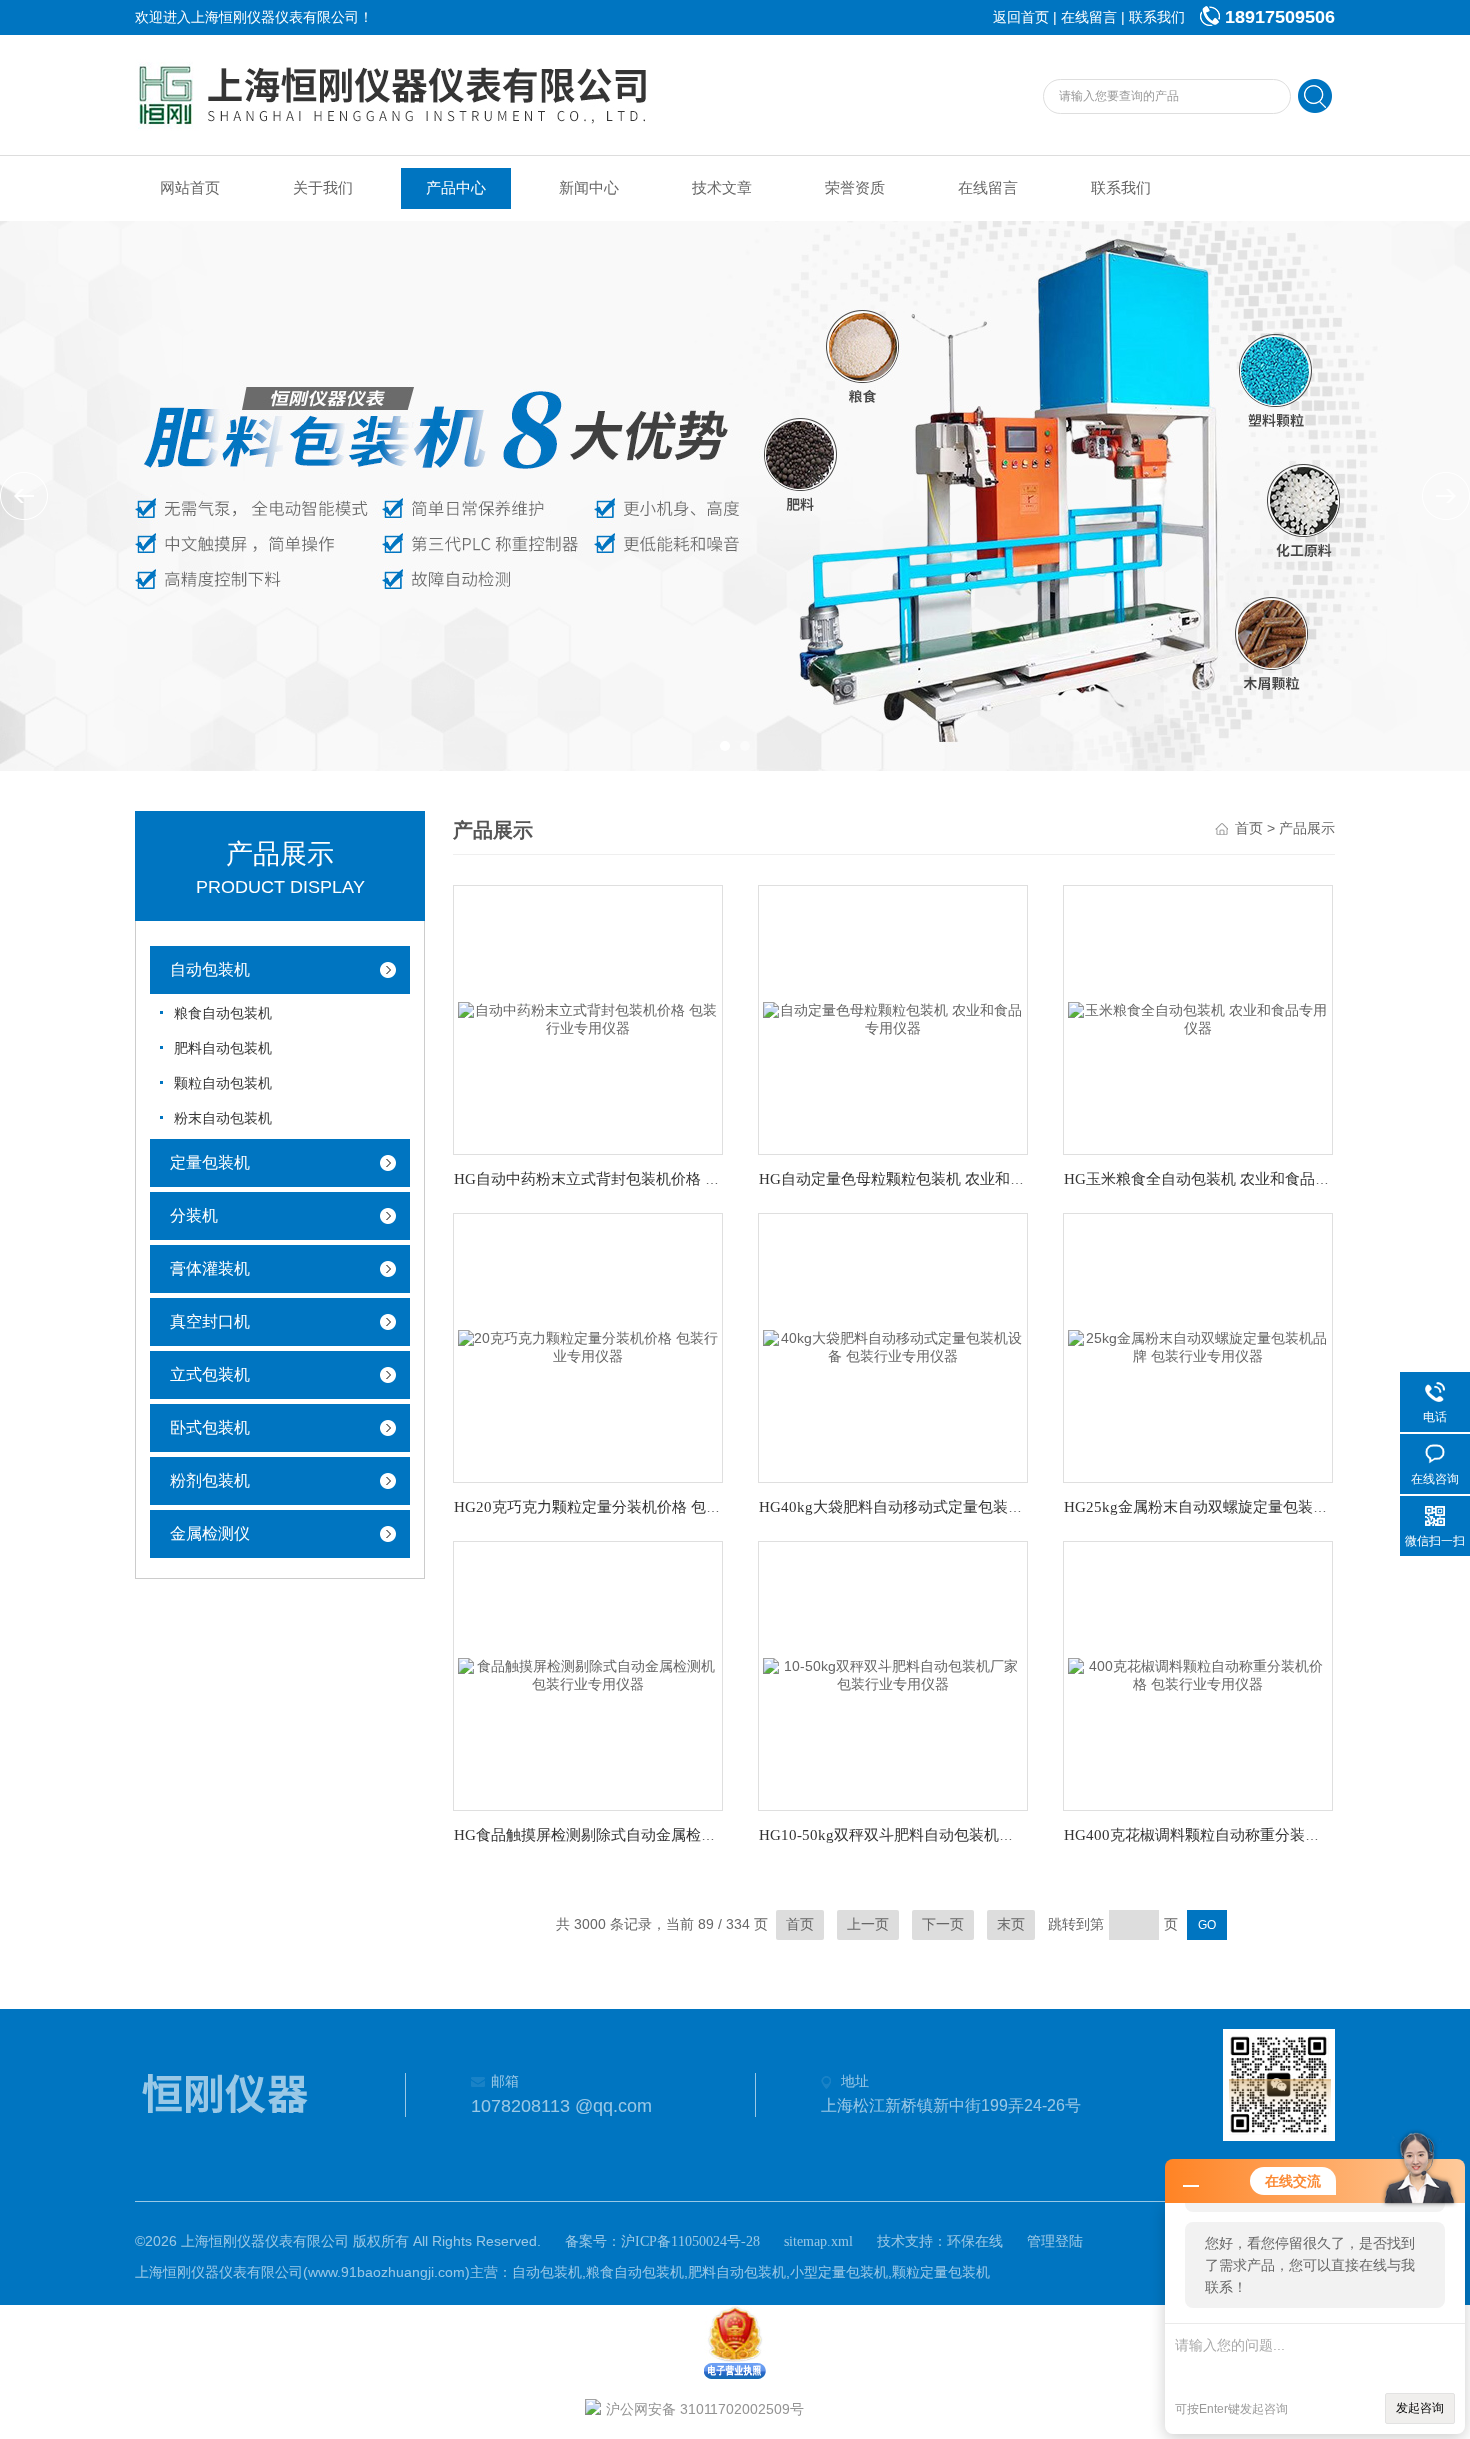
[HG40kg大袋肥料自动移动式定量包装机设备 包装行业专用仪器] (893, 1346)
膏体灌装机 (210, 1268)
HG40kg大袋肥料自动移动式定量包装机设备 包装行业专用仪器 (968, 1507)
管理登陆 (1055, 2241)
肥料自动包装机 (223, 1048)
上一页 (868, 1924)
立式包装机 (210, 1374)
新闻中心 (589, 188)
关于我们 (323, 188)
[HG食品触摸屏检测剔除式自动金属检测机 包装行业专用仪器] (588, 1674)
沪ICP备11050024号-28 (690, 2241)
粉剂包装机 (210, 1480)
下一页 (943, 1924)
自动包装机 (210, 969)
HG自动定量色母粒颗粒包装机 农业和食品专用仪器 (929, 1179)
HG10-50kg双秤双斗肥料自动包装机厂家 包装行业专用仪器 (956, 1835)
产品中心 (456, 188)
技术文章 (722, 188)
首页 (1249, 828)
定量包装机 (210, 1162)
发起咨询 (1420, 2408)
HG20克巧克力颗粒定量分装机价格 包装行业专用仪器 (632, 1507)
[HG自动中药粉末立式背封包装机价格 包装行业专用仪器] (588, 1018)
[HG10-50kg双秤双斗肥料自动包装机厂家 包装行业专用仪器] (893, 1674)
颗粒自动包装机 (223, 1083)
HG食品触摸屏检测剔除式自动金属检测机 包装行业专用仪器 (654, 1835)
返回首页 (1021, 17)
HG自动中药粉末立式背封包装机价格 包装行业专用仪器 (639, 1179)
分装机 (194, 1215)
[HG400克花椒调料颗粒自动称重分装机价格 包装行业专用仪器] (1198, 1674)
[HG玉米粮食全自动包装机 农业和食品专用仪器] (1198, 1018)
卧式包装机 (210, 1427)
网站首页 (190, 188)
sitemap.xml (818, 2241)
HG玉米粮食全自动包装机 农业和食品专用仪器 (1219, 1179)
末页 (1011, 1924)
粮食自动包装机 (223, 1013)
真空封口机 (210, 1321)
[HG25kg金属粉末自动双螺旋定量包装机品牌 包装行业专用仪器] (1198, 1346)
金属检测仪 (210, 1533)
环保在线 (975, 2241)
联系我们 (1157, 17)
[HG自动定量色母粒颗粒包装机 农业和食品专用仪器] (893, 1018)
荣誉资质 (855, 188)
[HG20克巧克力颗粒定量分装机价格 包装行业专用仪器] (588, 1346)
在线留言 (1089, 17)
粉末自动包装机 (223, 1118)
